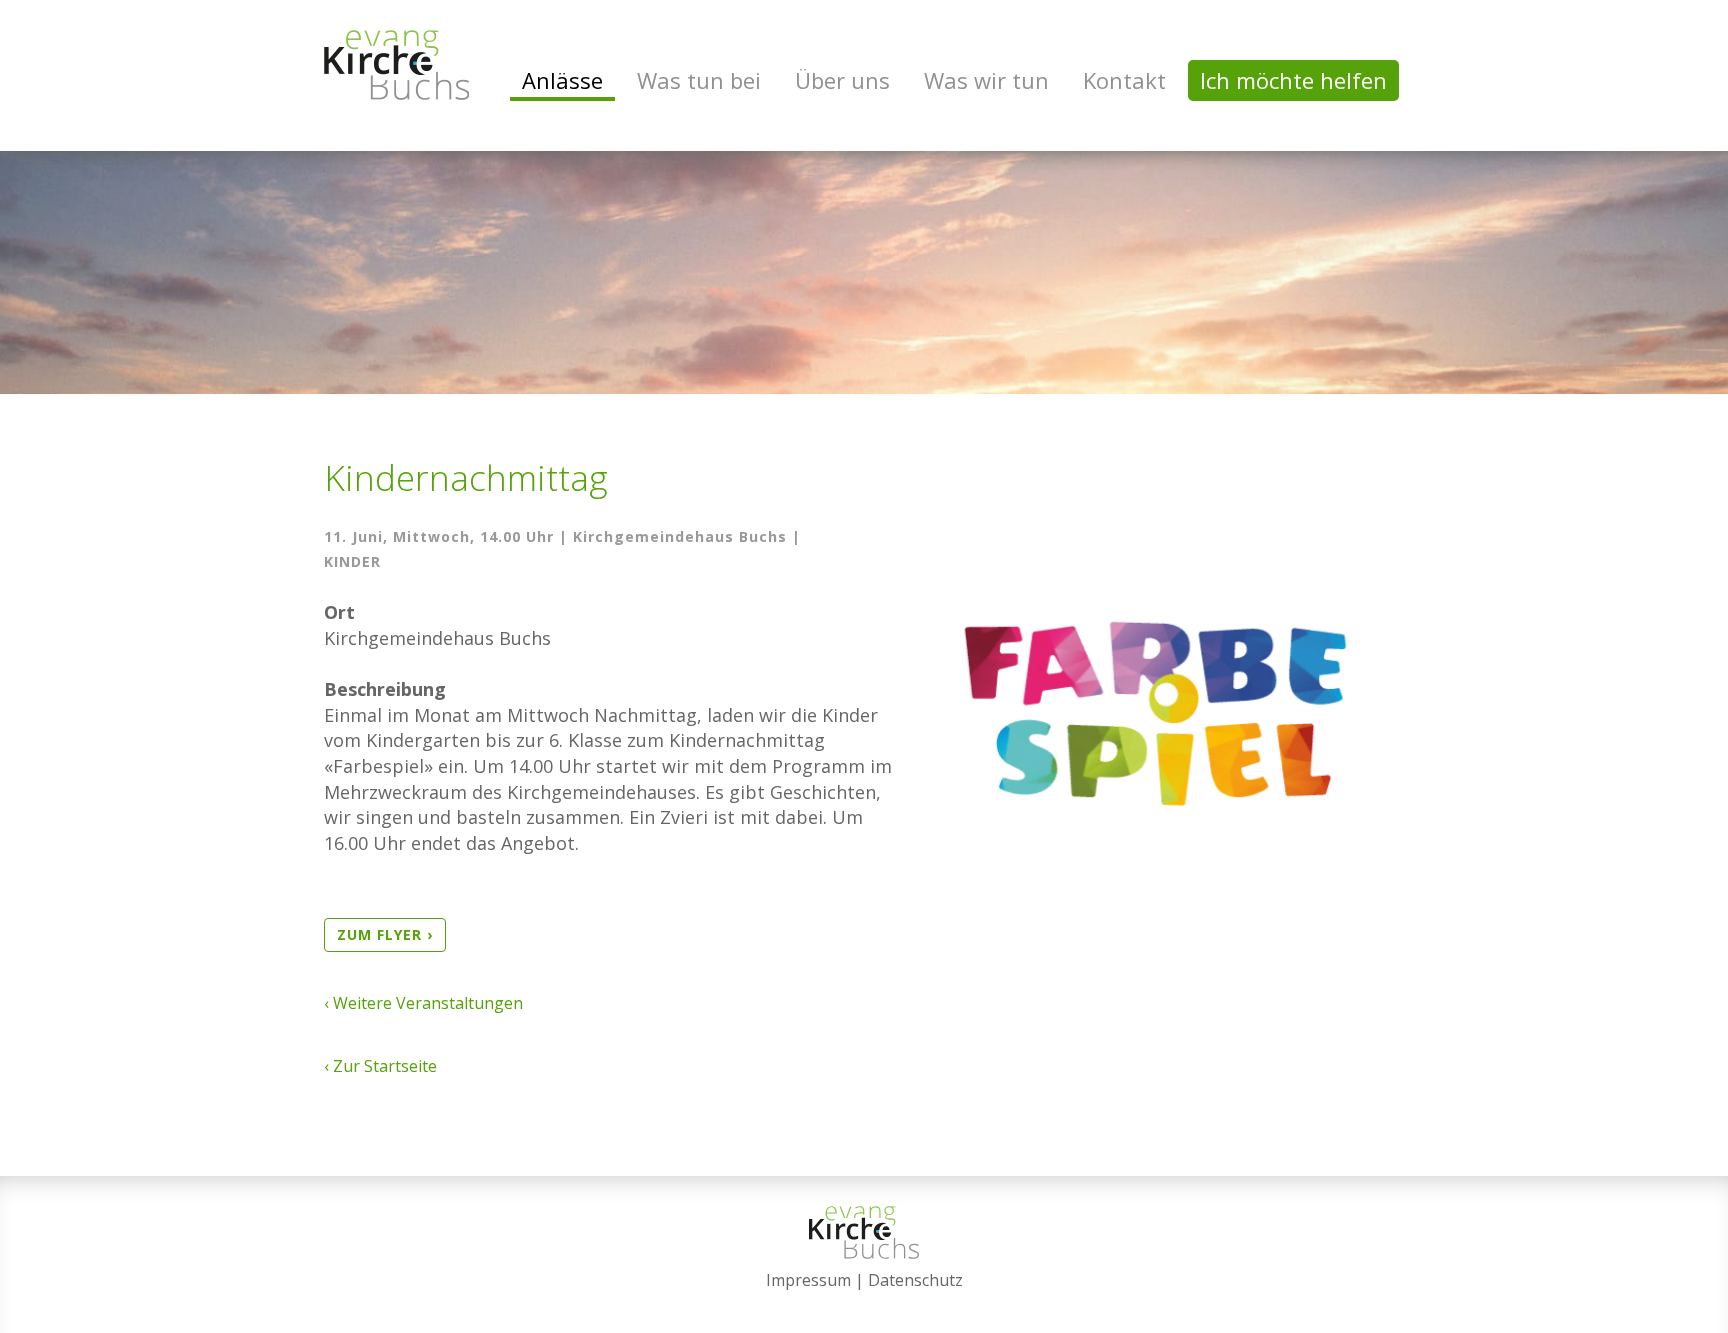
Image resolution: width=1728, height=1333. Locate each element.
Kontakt (1124, 80)
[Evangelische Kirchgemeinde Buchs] (396, 65)
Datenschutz (915, 1280)
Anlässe (562, 80)
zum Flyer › (385, 934)
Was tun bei (699, 80)
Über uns (842, 80)
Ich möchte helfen (1293, 80)
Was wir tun (986, 80)
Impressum (808, 1280)
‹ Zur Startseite (380, 1066)
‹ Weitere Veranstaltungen (423, 1003)
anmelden (864, 1305)
